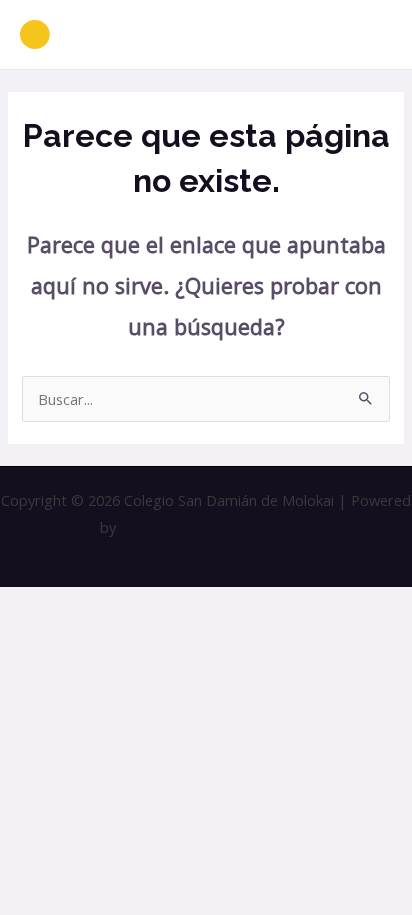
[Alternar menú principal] (371, 35)
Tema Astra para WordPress (216, 527)
